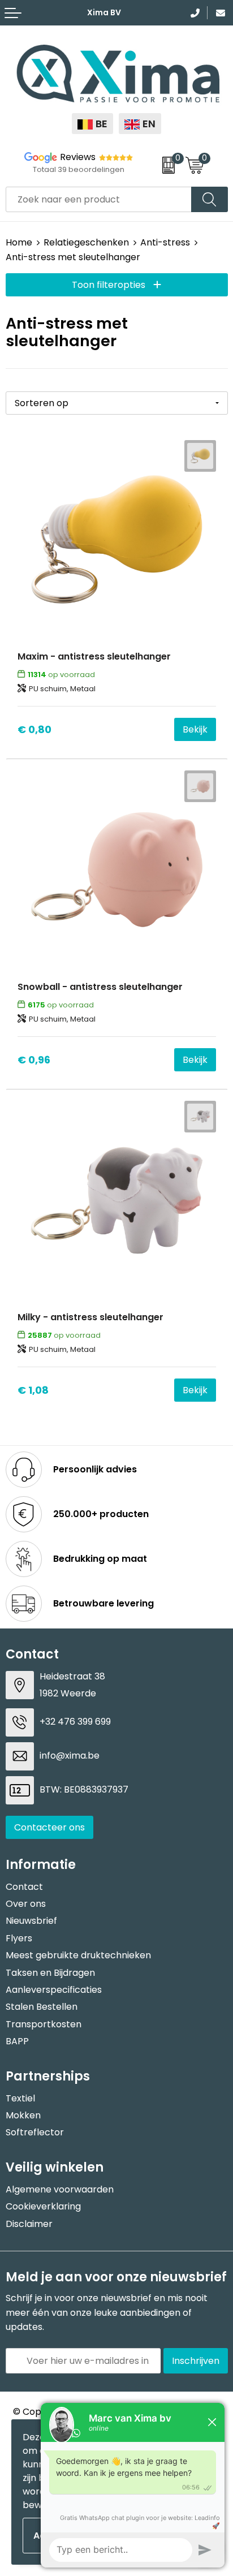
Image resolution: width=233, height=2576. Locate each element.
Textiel (20, 2098)
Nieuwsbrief (31, 1921)
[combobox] (99, 199)
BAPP (17, 2041)
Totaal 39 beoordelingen (79, 169)
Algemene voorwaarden (60, 2189)
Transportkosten (44, 2024)
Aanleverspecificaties (54, 1990)
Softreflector (35, 2132)
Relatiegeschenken (86, 242)
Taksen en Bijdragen (50, 1973)
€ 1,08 (33, 1390)
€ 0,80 (34, 729)
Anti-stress (165, 242)
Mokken (23, 2115)
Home (19, 242)
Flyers (19, 1938)
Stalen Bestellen (42, 2007)
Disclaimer (29, 2224)
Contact (24, 1887)
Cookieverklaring (43, 2206)
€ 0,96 (34, 1060)
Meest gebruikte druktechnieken (78, 1955)
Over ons (26, 1904)
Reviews (78, 157)
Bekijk (195, 729)
